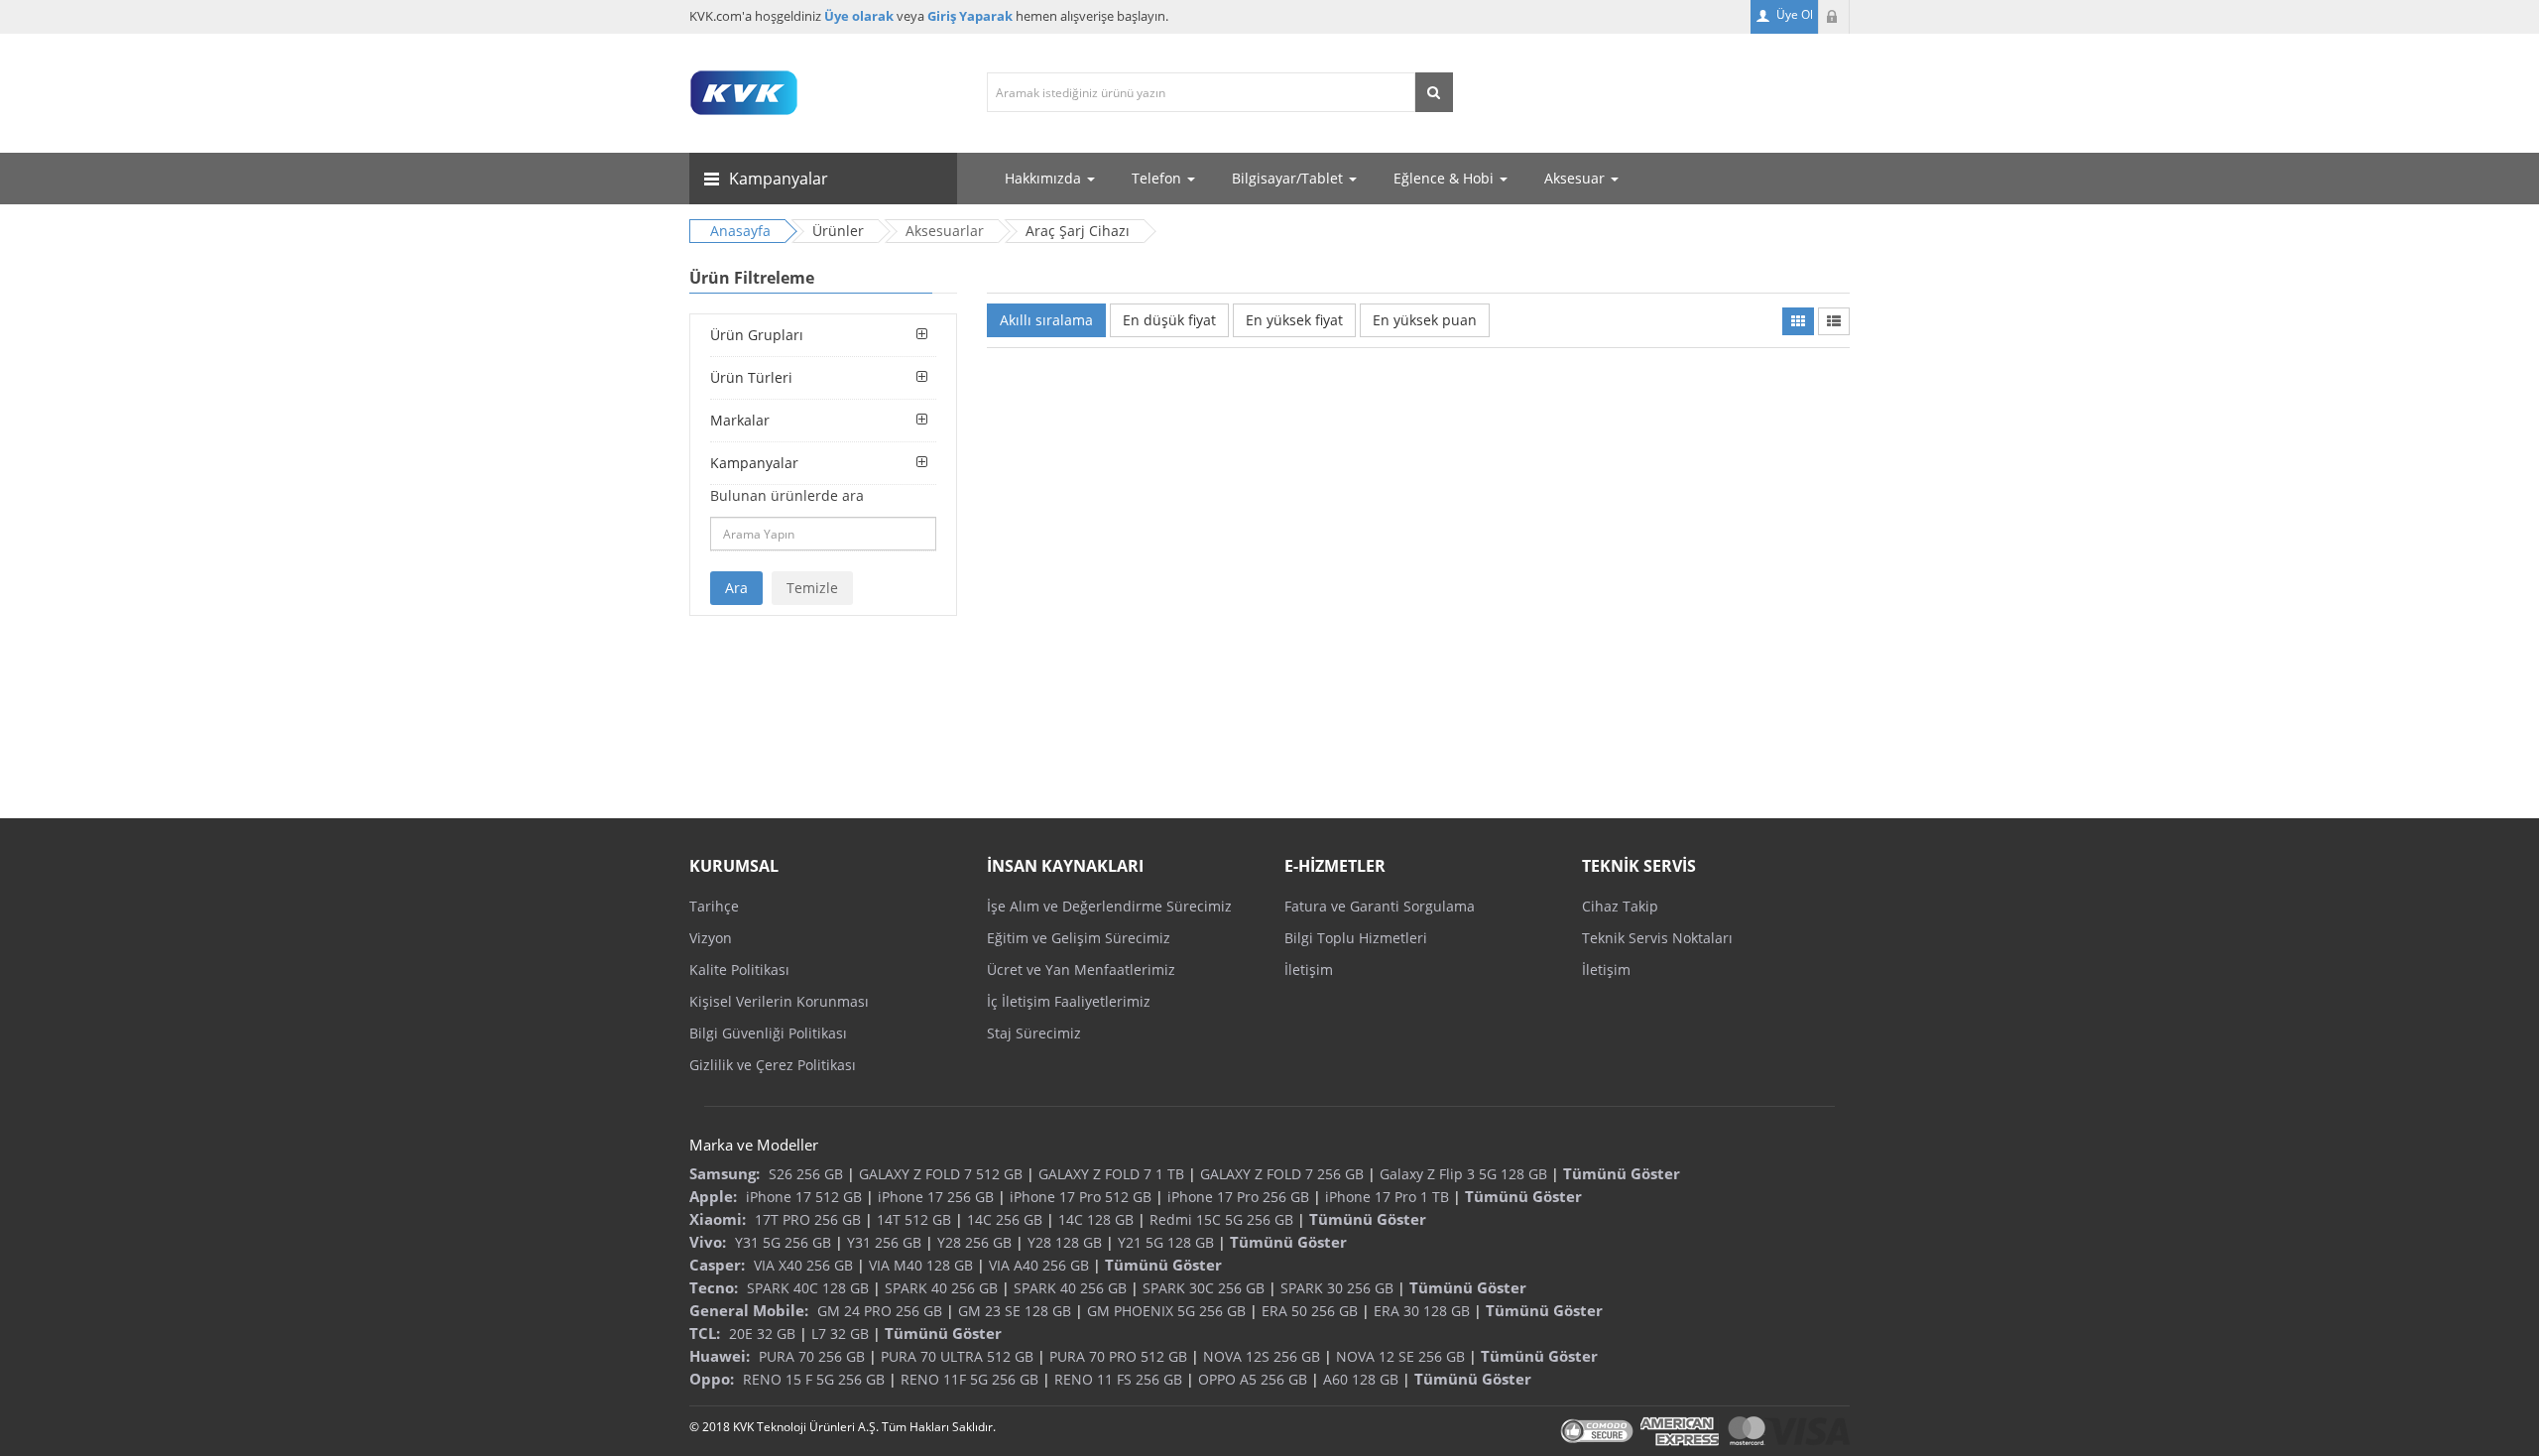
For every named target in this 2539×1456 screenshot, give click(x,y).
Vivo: (708, 1242)
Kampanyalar (754, 463)
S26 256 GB (806, 1174)
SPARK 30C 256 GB (1204, 1288)
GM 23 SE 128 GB (1015, 1311)
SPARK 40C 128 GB (808, 1288)
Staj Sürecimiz (1034, 1033)
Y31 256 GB (884, 1242)
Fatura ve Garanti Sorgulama (1380, 906)
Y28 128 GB (1065, 1242)
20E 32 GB (762, 1334)
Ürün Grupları (757, 335)
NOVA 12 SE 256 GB (1400, 1356)
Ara (736, 588)
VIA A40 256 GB (1039, 1265)
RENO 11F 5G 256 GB (969, 1379)
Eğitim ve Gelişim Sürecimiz (1079, 938)
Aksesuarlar (945, 231)
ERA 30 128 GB (1422, 1311)
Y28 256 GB (974, 1242)
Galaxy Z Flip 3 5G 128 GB (1463, 1174)
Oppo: (712, 1379)
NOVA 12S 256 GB (1262, 1356)
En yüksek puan (1425, 320)
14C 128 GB (1096, 1219)
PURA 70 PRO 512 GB (1118, 1356)
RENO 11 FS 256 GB (1118, 1379)
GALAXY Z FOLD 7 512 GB (941, 1174)
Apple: (713, 1196)
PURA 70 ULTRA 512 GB (957, 1356)
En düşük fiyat (1169, 320)
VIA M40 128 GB (921, 1265)
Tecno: (714, 1287)
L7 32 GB (840, 1334)
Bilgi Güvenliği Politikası (768, 1033)
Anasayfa (740, 231)
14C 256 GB (1005, 1219)
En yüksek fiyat (1294, 320)
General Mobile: (749, 1310)
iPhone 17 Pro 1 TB (1387, 1197)
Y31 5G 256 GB (783, 1242)
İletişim (1309, 970)
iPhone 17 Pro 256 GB (1238, 1197)
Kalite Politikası (739, 970)
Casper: (717, 1265)
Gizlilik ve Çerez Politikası (773, 1065)
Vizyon (711, 938)
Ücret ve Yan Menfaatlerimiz (1081, 970)
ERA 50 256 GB (1310, 1311)
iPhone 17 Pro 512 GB (1081, 1197)
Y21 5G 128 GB (1166, 1242)
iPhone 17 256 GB (936, 1197)
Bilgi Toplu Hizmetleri (1356, 938)
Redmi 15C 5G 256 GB (1221, 1219)
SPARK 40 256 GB (941, 1288)
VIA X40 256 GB (803, 1265)
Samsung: (725, 1173)
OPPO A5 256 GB (1253, 1379)
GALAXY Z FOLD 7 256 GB (1282, 1174)
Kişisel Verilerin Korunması (779, 1001)
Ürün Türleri (751, 377)
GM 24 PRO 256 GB (880, 1311)
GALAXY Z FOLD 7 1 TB (1111, 1174)
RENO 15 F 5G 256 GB (814, 1379)
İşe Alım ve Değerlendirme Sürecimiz (1109, 906)
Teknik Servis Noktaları (1657, 938)
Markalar (740, 420)
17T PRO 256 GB (808, 1219)
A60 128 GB (1361, 1379)
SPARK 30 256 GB (1337, 1288)
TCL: (705, 1333)
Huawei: (720, 1356)
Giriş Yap (1834, 17)
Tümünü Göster (1622, 1173)
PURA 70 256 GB (812, 1356)
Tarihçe (714, 906)
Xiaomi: (718, 1219)
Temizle (812, 588)
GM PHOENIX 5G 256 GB (1166, 1311)
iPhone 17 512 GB (804, 1197)
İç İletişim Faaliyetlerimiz (1069, 1001)
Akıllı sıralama (1046, 320)
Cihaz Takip (1620, 906)
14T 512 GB (914, 1219)
